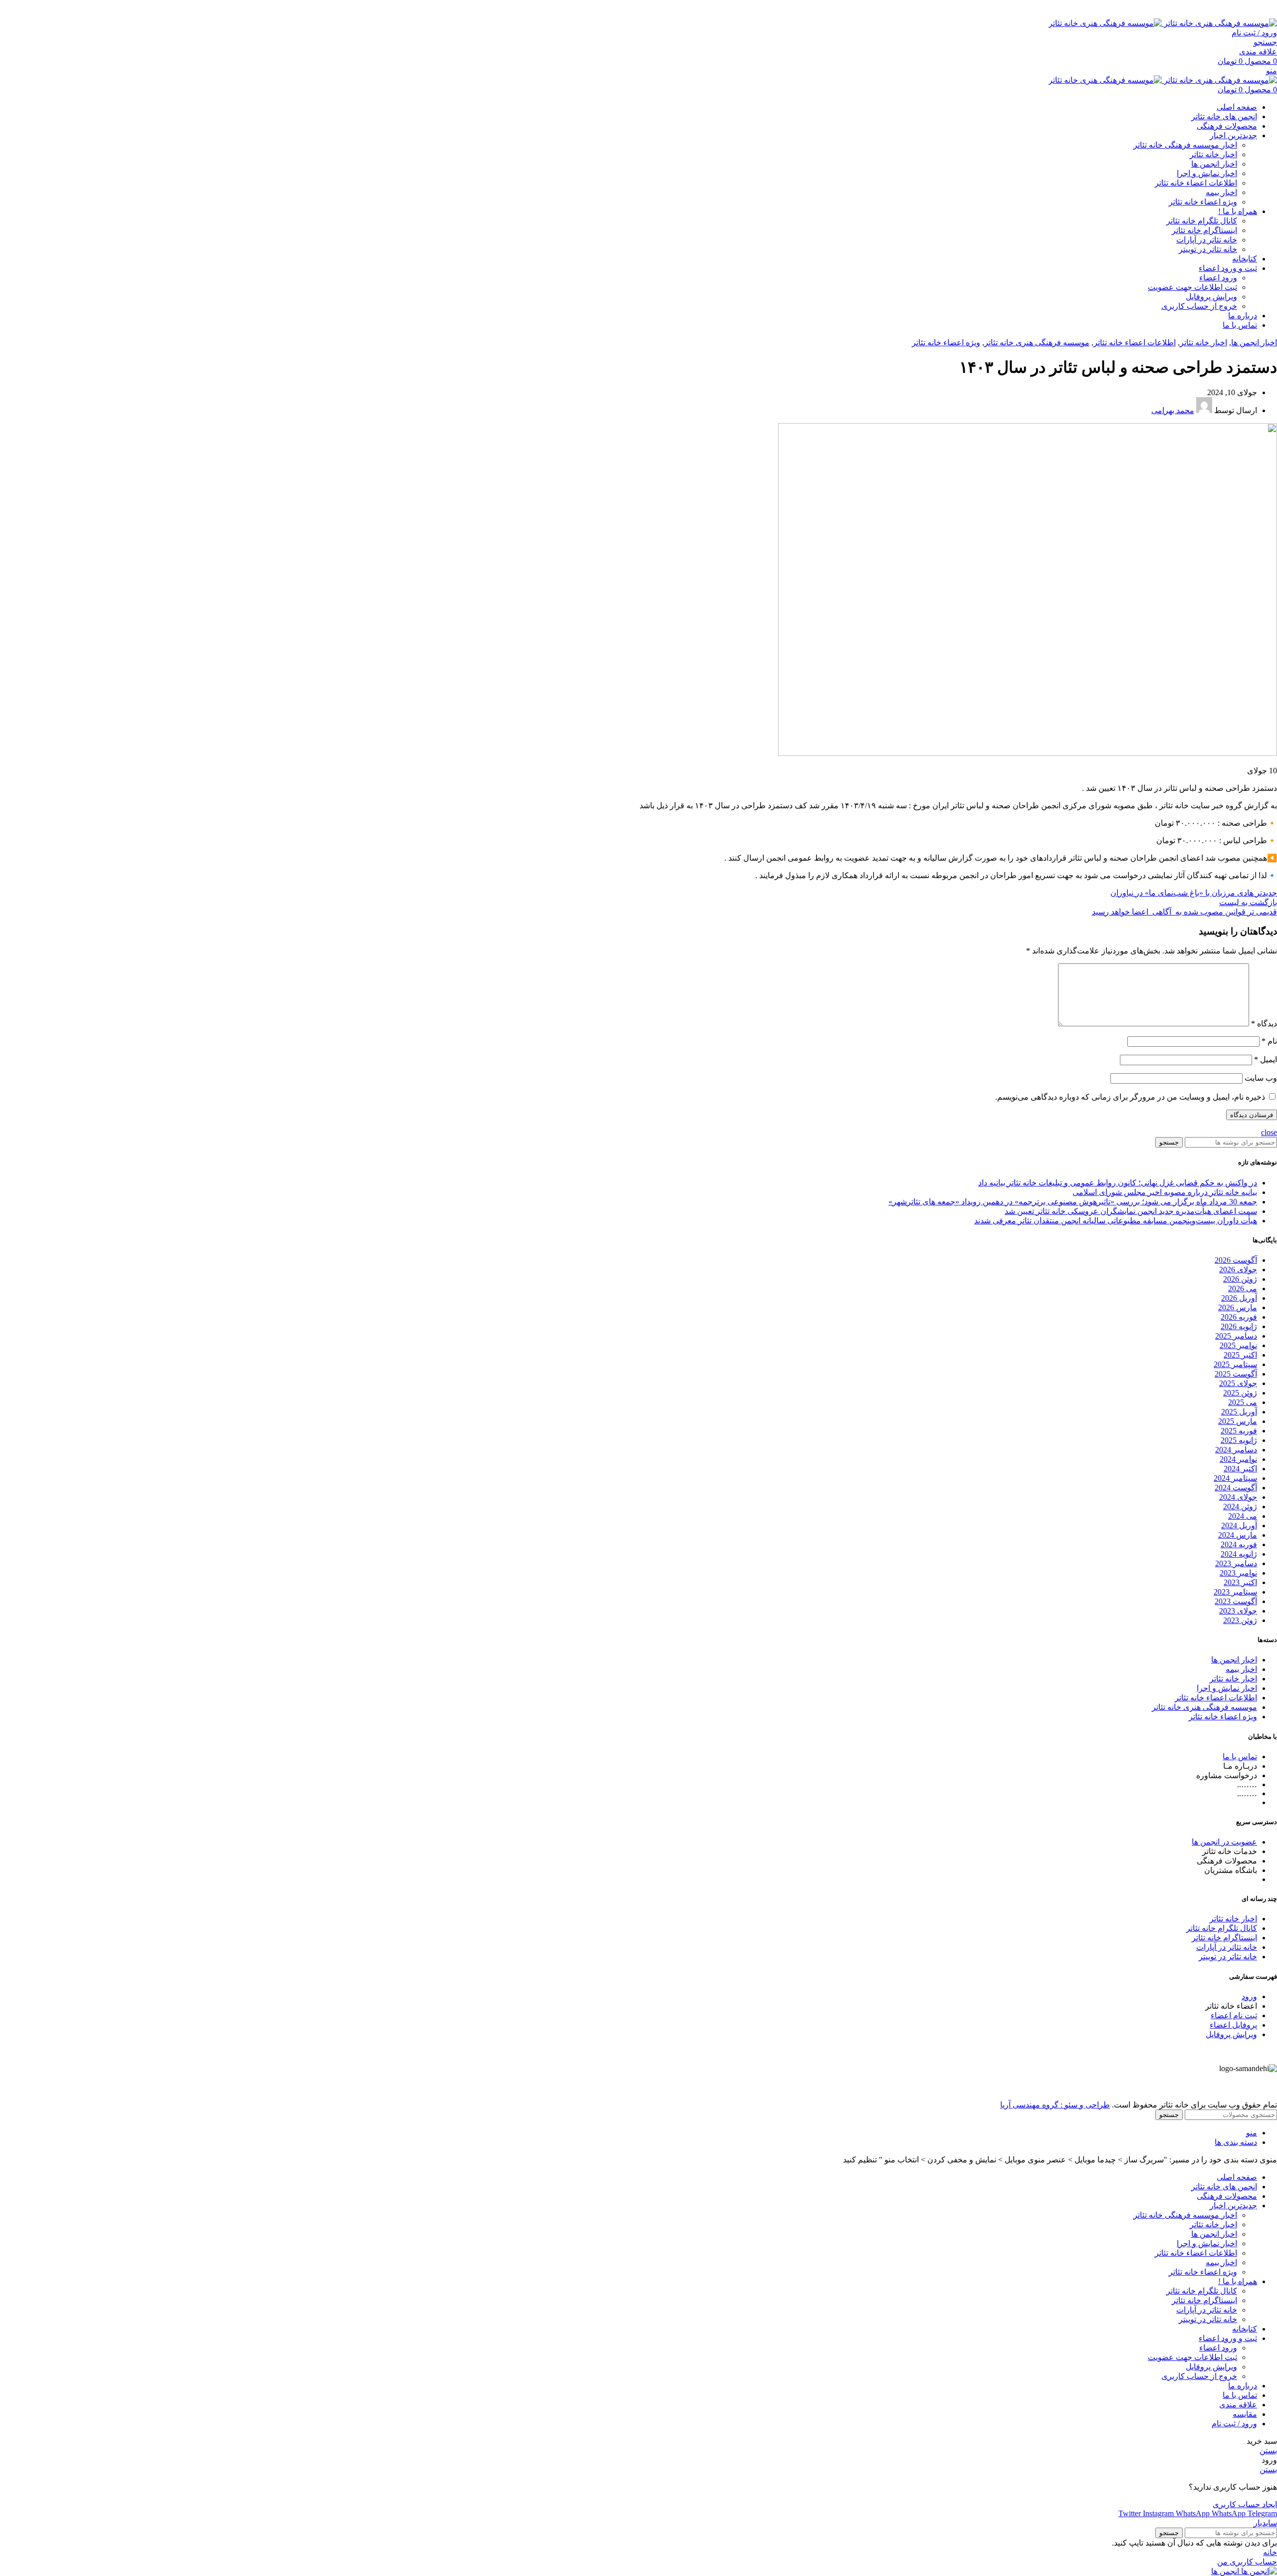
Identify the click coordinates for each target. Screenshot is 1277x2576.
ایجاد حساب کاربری (1245, 2504)
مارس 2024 (1238, 1535)
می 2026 (1243, 1288)
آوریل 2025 (1239, 1412)
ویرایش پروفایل (1211, 297)
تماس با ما (1240, 1756)
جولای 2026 (1238, 1270)
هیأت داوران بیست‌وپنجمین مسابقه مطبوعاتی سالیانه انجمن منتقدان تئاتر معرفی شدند (1116, 1221)
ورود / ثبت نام (1234, 2424)
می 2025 (1243, 1402)
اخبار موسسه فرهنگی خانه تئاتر (1185, 145)
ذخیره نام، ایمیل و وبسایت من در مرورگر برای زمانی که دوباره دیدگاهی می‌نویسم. (1130, 1097)
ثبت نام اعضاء (1234, 2015)
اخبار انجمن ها (1214, 164)
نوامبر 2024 (1238, 1459)
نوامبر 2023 (1238, 1573)
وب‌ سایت (1261, 1078)
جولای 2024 (1238, 1497)
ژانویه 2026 (1239, 1326)
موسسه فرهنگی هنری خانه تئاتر (1037, 343)
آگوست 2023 (1236, 1601)
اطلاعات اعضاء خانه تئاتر (1196, 183)
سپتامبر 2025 (1235, 1364)
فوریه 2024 (1239, 1544)
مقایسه (1245, 2414)
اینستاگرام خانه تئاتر (1204, 230)
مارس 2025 (1238, 1421)
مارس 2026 (1238, 1307)
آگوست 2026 (1236, 1260)
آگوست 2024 (1236, 1488)
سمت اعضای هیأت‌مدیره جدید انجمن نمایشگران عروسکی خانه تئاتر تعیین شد (1131, 1211)
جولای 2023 (1238, 1611)
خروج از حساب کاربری (1199, 306)
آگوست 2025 (1236, 1374)
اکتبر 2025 (1240, 1355)
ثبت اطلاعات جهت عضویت (1192, 287)
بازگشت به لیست (1248, 902)
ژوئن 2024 (1240, 1507)
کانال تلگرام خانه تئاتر (1202, 221)
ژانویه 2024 (1239, 1554)
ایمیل (1266, 1059)
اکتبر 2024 (1240, 1469)
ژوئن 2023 (1240, 1620)
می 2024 (1243, 1516)
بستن (1268, 2451)
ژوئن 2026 (1240, 1279)
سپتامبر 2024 (1235, 1478)
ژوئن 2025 (1240, 1393)
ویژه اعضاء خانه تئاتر (1203, 202)
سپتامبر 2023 (1235, 1592)
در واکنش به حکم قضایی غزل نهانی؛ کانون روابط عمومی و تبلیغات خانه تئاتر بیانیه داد (1118, 1183)
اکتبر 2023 (1240, 1582)
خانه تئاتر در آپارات (1207, 240)
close (1269, 1132)
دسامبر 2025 (1236, 1336)
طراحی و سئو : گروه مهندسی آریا (1055, 2105)
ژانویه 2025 (1239, 1440)
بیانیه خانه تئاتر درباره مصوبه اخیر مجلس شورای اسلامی (1165, 1192)
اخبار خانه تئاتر (1213, 154)
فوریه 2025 (1239, 1431)
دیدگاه (1264, 1024)
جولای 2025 (1238, 1383)
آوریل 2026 (1239, 1298)
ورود (1249, 1996)
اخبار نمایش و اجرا (1207, 173)
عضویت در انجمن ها (1224, 1842)
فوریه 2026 (1239, 1317)
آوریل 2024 (1239, 1525)
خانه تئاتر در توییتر (1208, 249)
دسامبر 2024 (1236, 1450)
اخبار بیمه (1221, 192)
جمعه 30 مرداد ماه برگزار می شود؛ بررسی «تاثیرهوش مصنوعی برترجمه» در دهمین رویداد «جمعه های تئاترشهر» (1073, 1202)
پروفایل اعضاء (1233, 2025)
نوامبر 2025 (1238, 1345)
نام (1269, 1041)
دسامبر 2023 (1236, 1563)
